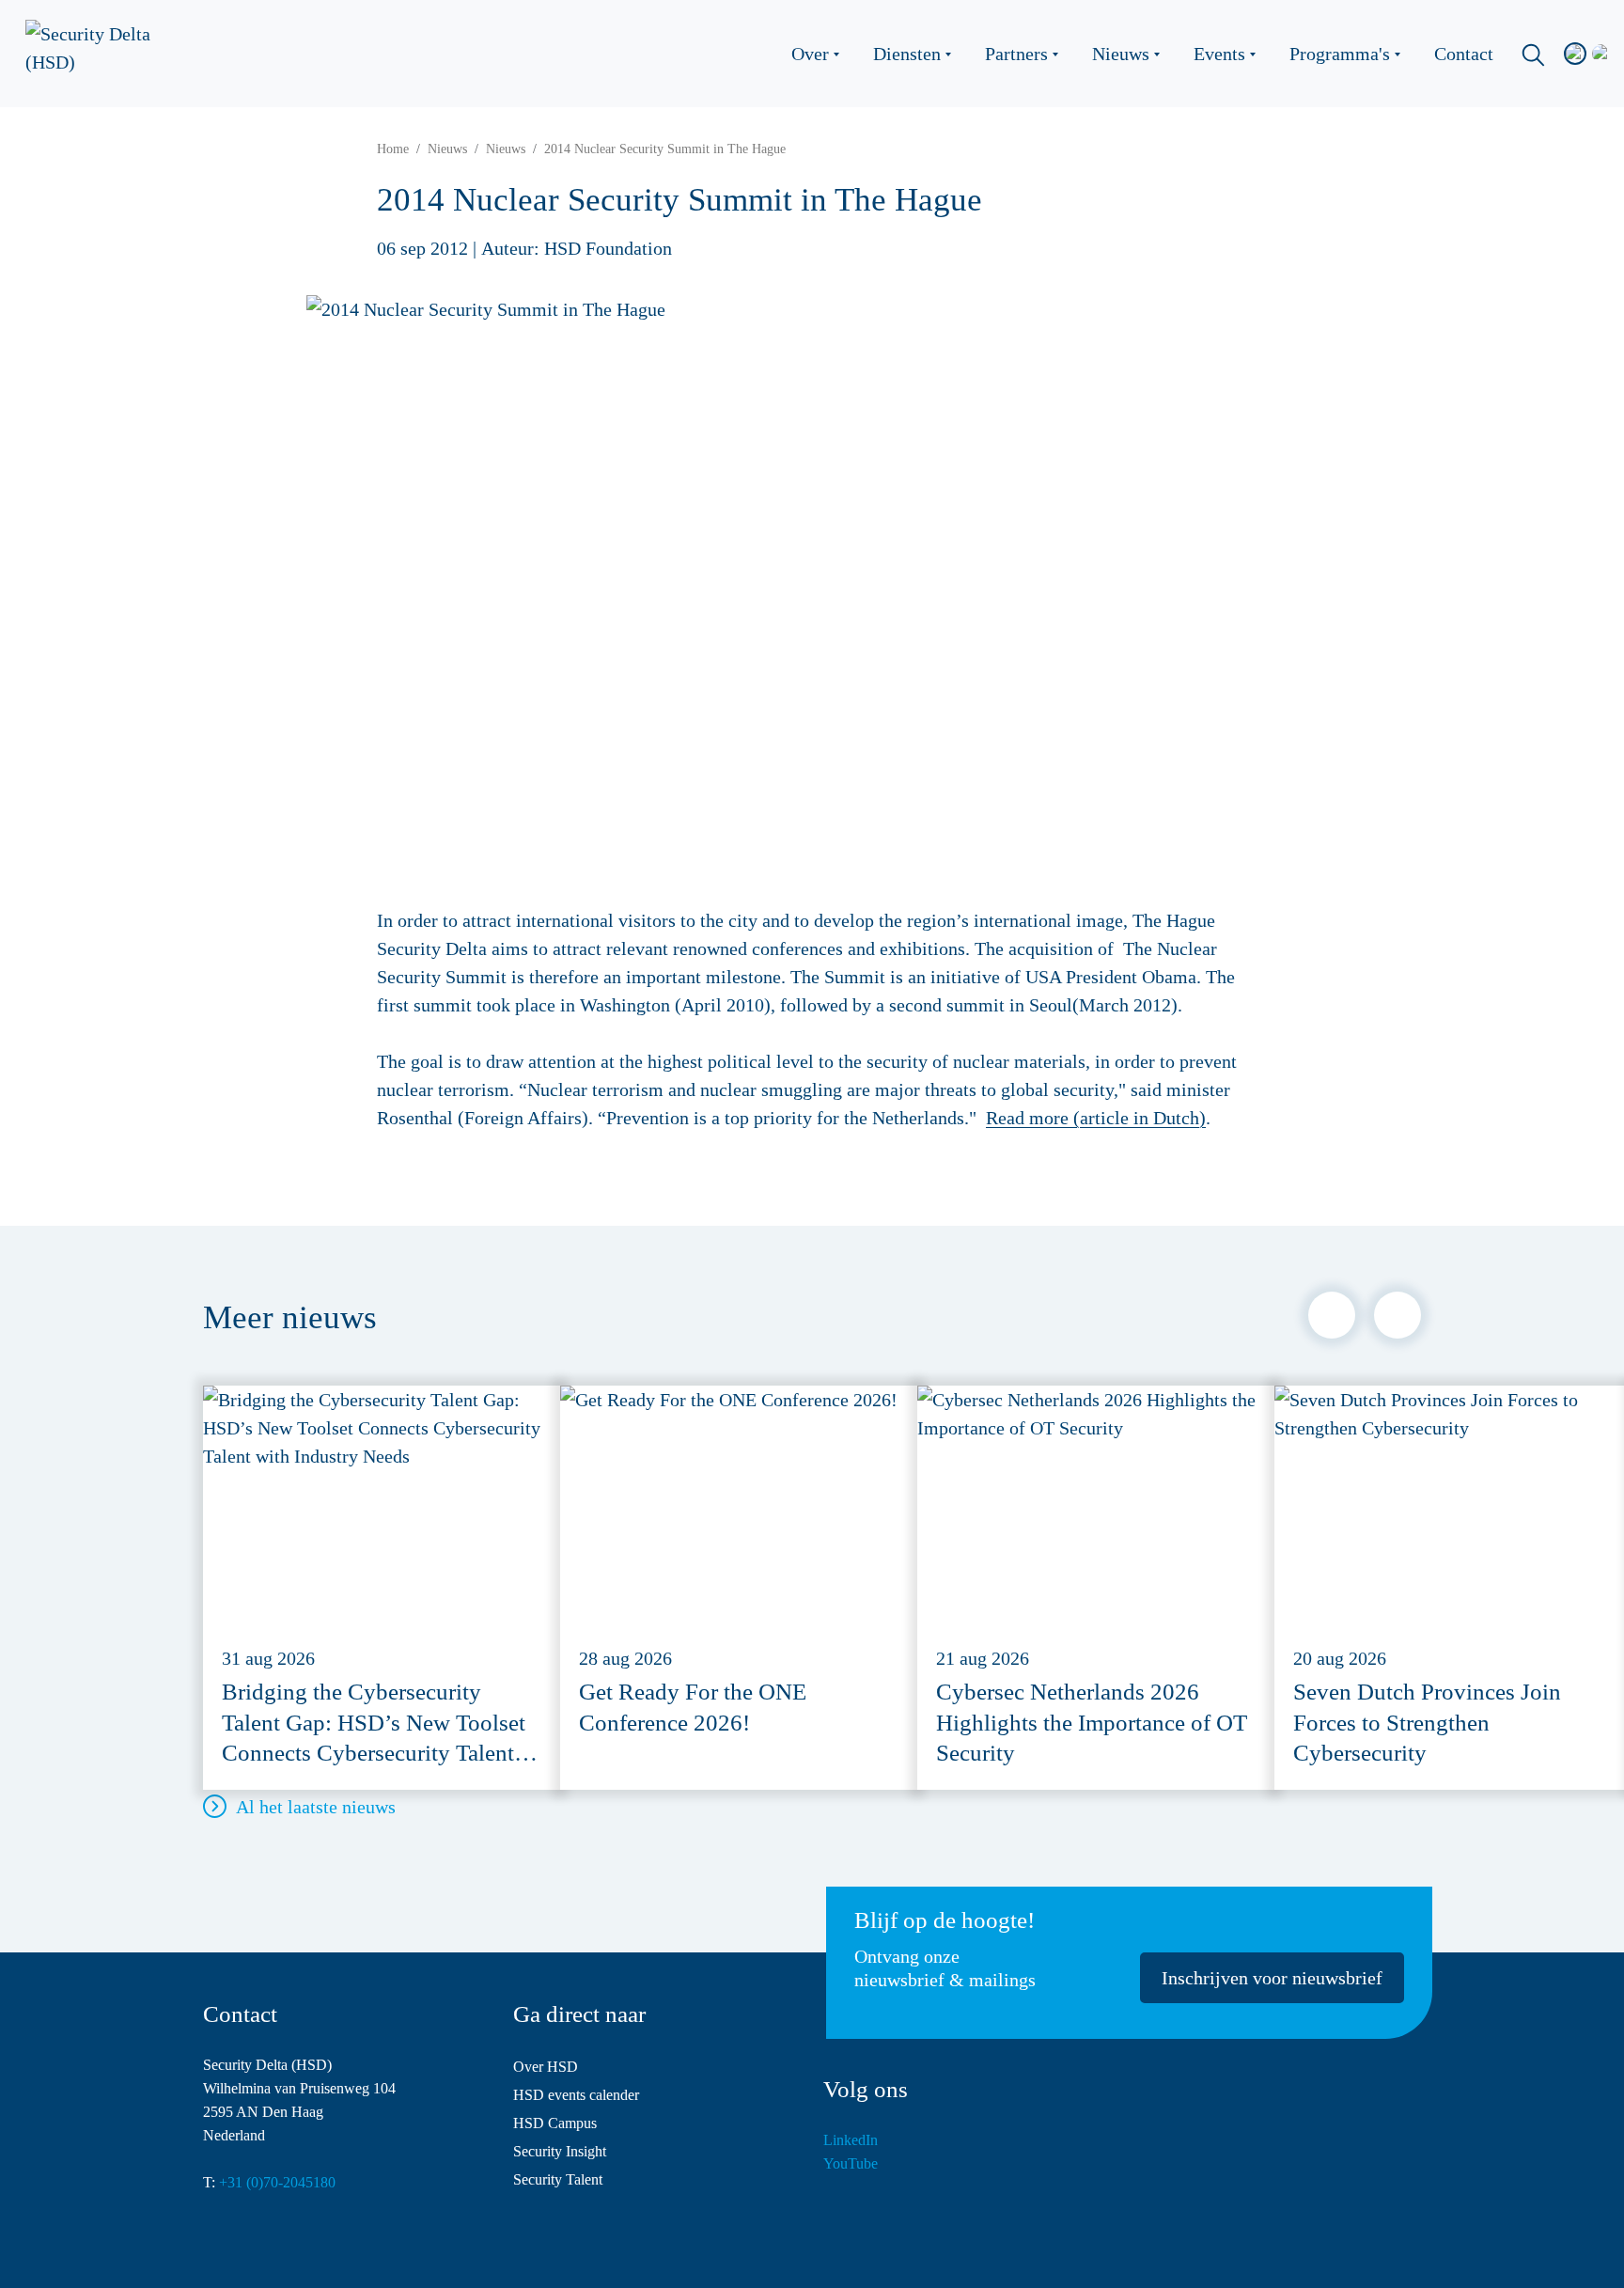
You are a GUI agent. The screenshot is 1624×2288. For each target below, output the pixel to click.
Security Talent (558, 2179)
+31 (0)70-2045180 (277, 2182)
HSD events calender (576, 2095)
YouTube (851, 2163)
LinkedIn (851, 2140)
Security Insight (560, 2151)
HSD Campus (555, 2123)
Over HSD (546, 2067)
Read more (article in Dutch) (1096, 1118)
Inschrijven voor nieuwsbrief (1272, 1978)
